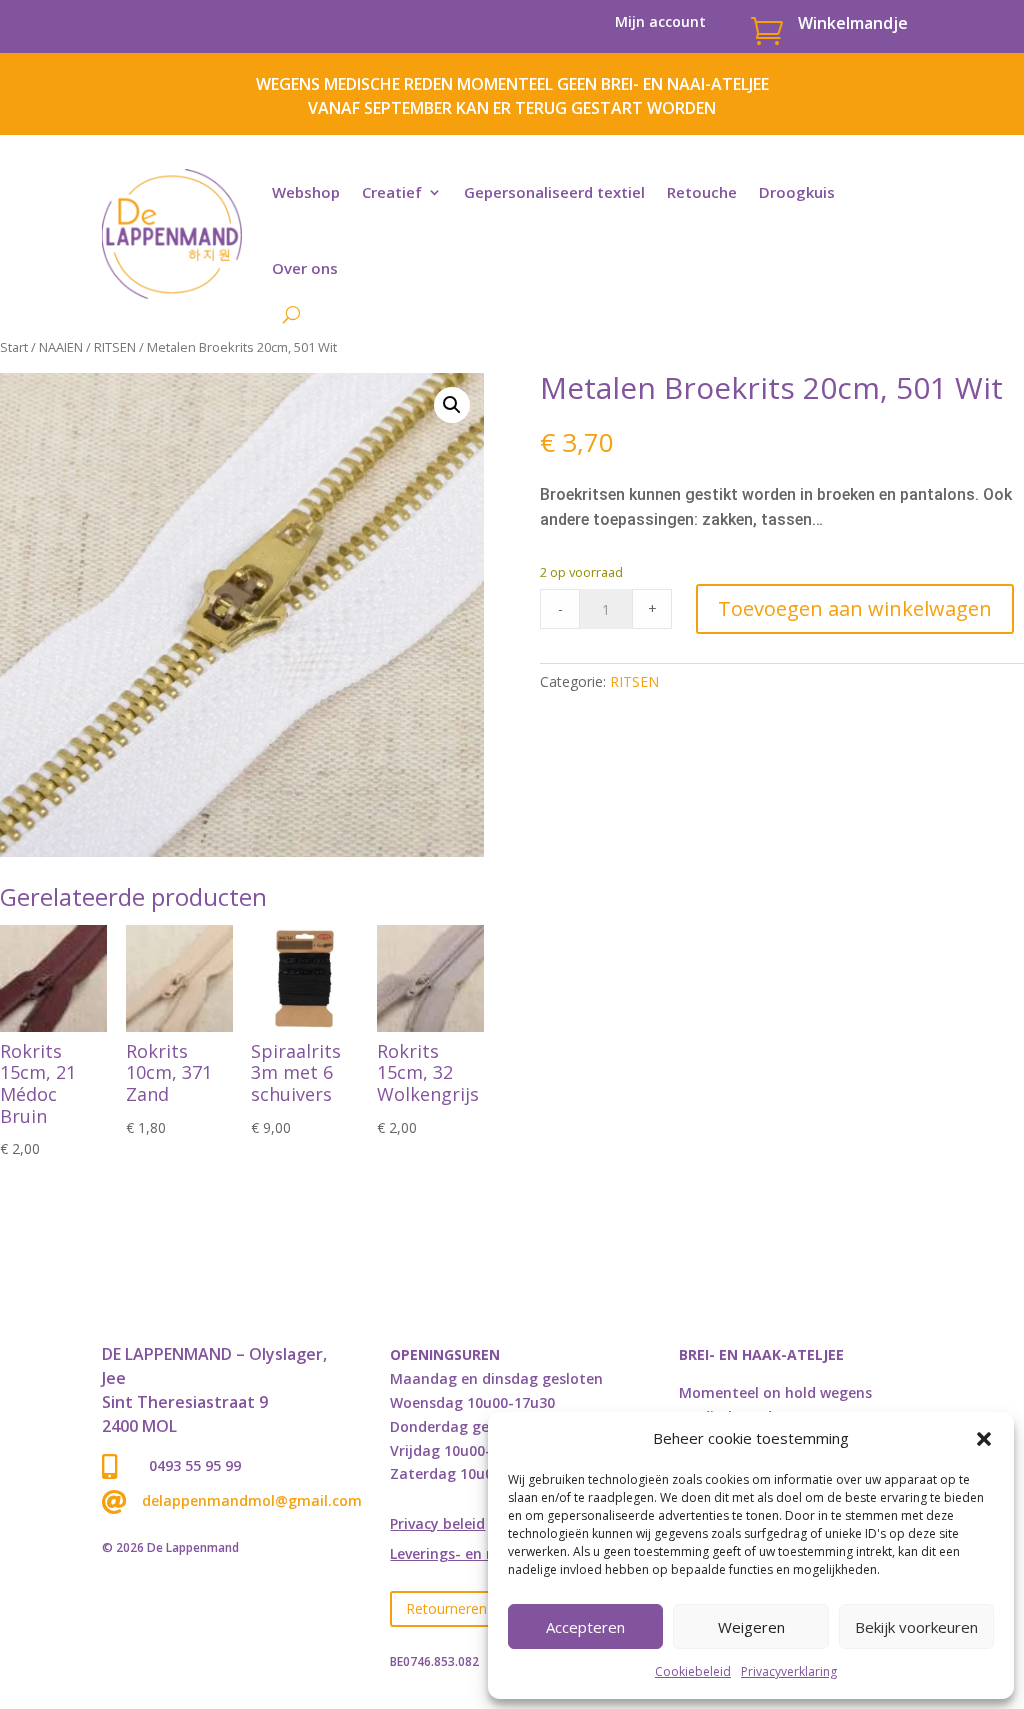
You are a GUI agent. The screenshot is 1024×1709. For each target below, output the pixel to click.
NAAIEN (61, 347)
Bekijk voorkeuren (916, 1627)
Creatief (392, 192)
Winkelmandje (853, 23)
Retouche (702, 192)
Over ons (305, 268)
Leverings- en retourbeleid (481, 1555)
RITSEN (115, 347)
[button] (984, 1439)
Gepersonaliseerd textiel (554, 192)
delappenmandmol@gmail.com (252, 1500)
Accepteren (585, 1627)
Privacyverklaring (789, 1671)
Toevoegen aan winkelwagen (855, 608)
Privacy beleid (437, 1525)
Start (14, 347)
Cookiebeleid (693, 1671)
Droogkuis (797, 192)
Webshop (306, 192)
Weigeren (751, 1627)
